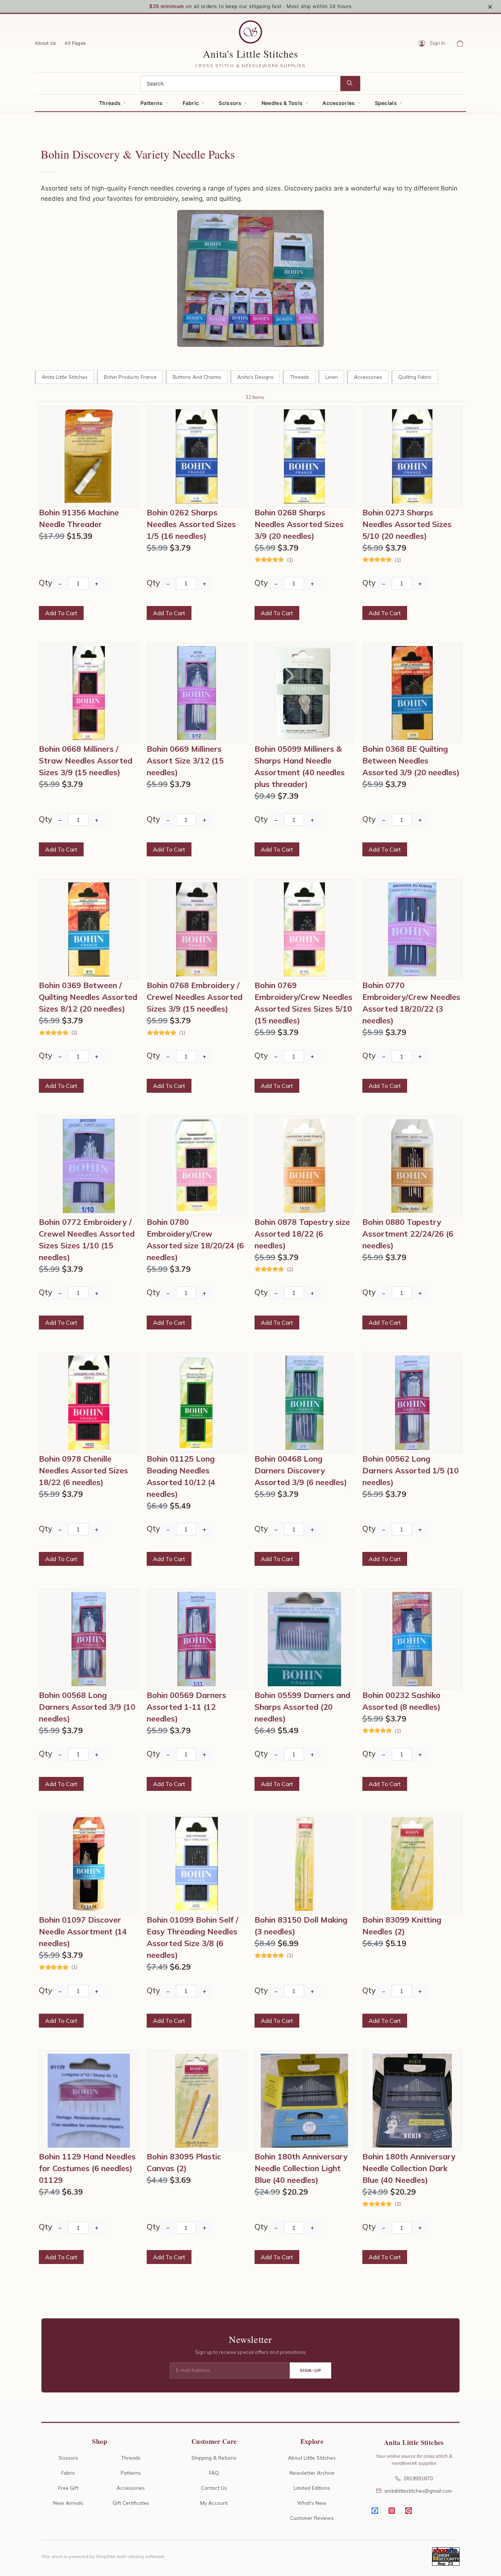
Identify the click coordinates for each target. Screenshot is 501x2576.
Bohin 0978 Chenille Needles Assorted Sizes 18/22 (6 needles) (83, 1470)
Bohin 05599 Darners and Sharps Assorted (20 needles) (302, 1707)
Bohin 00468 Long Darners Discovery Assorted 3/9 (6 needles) (301, 1470)
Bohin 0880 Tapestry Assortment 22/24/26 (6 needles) (408, 1234)
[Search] (350, 84)
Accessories (339, 103)
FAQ (214, 2473)
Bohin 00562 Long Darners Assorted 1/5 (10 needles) (411, 1470)
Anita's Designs (255, 377)
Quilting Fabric (415, 377)
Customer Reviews (312, 2518)
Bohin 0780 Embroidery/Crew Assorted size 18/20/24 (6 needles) (195, 1240)
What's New (312, 2503)
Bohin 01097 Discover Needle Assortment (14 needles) (83, 1931)
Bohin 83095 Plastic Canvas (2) (184, 2162)
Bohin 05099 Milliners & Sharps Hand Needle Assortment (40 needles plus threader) (300, 766)
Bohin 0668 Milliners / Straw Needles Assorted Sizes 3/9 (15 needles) (86, 761)
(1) (290, 560)
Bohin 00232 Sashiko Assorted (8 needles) (401, 1701)
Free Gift (68, 2488)
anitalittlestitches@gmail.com (418, 2491)
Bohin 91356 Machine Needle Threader (79, 518)
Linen (332, 377)
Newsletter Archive (312, 2473)
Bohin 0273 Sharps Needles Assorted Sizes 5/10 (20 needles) (407, 524)
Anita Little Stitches (65, 377)
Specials (386, 103)
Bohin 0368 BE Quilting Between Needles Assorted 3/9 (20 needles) (411, 761)
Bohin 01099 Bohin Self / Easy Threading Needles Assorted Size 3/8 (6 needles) (193, 1937)
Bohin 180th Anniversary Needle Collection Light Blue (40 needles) (301, 2168)
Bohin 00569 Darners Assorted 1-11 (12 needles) (186, 1707)
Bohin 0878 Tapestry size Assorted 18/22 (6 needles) (302, 1234)
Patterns (151, 103)
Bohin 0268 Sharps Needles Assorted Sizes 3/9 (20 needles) (299, 524)
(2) (74, 1033)
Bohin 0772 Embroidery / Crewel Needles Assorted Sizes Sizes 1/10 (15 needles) (87, 1240)
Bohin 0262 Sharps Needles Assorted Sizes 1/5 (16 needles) (191, 524)
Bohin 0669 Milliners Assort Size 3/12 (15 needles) (185, 761)
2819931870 (418, 2478)
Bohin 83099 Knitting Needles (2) (402, 1926)
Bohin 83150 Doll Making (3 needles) (301, 1926)
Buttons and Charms (197, 377)
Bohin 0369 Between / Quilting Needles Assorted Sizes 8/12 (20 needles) (88, 997)
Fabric (191, 103)
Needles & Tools (282, 103)
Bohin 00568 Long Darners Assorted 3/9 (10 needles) (87, 1707)
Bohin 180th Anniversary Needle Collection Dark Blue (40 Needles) (409, 2168)
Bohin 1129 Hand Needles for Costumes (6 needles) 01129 (87, 2168)
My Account (214, 2503)
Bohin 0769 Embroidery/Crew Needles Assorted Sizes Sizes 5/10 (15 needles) (303, 1003)
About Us (45, 43)
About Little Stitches (312, 2458)
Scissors (230, 103)
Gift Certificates (131, 2503)
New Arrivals (68, 2503)
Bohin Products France (130, 377)
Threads (110, 103)
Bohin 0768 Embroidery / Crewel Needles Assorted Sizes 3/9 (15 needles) (195, 997)
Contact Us (214, 2488)
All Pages (75, 43)
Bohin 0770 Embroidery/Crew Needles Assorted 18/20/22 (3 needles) (411, 1003)
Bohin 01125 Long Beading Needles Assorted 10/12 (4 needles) (181, 1476)
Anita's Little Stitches (250, 54)
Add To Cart (61, 613)
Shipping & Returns (214, 2458)
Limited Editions (312, 2488)
